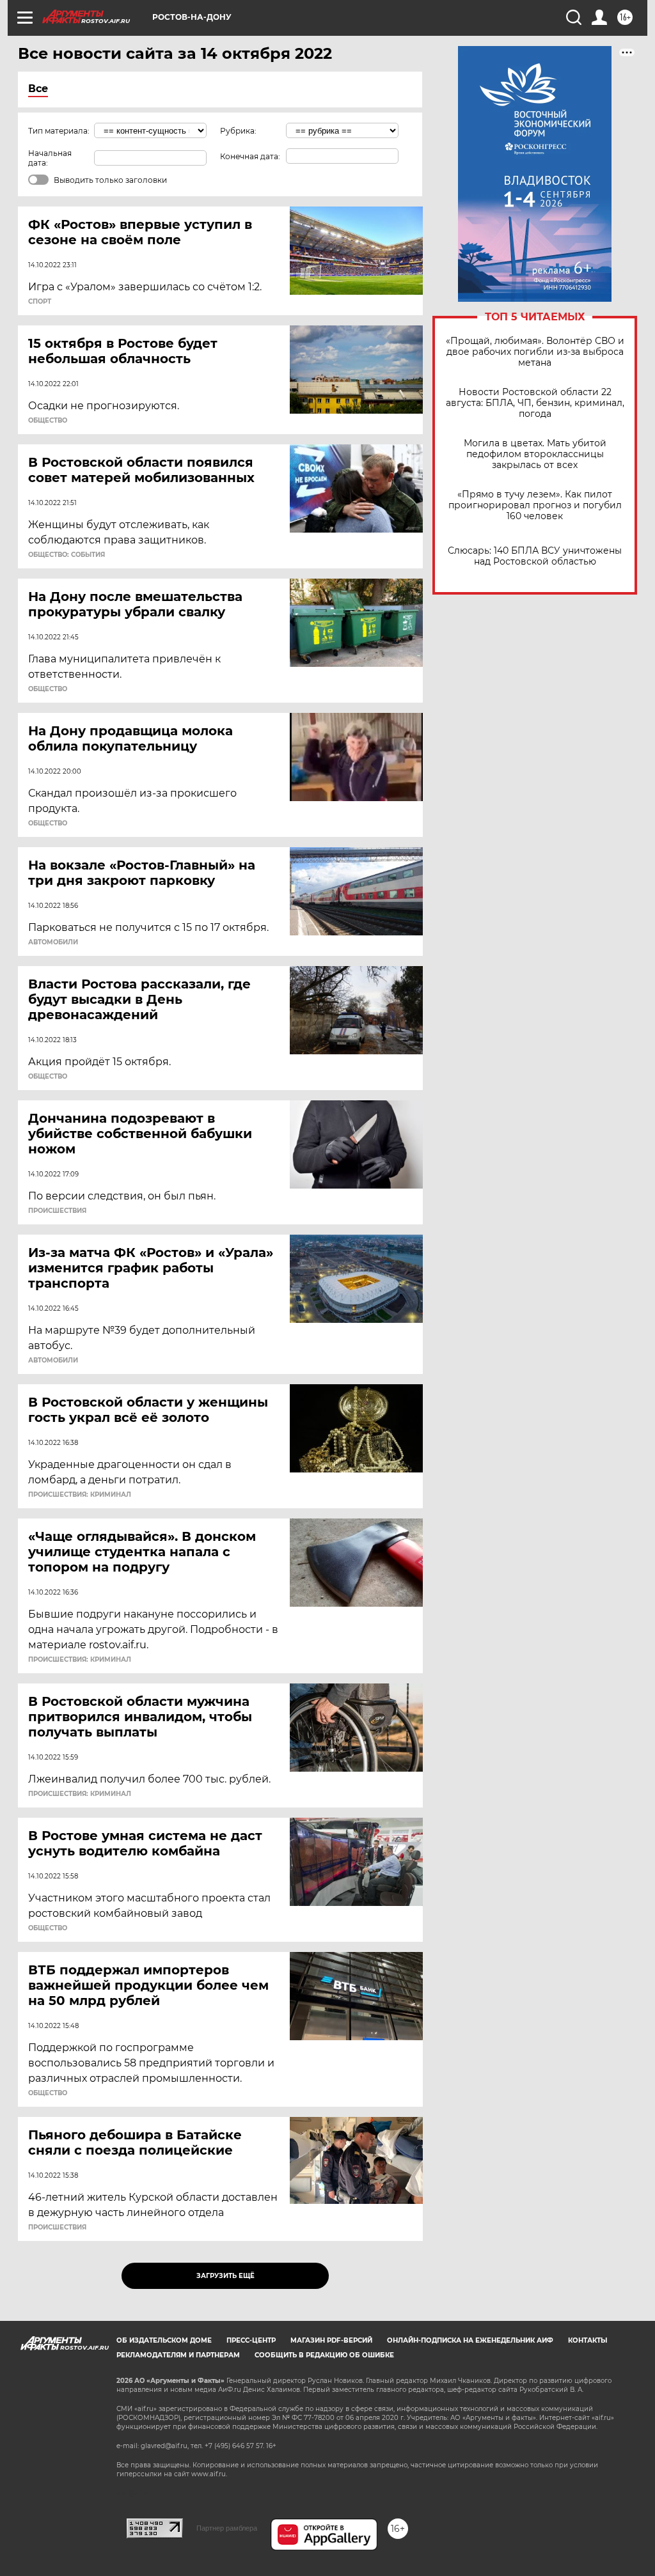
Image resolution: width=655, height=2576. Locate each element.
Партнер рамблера (227, 2528)
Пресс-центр (251, 2340)
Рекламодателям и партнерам (178, 2355)
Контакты (588, 2340)
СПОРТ (40, 302)
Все (38, 89)
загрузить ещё (225, 2276)
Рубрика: (238, 131)
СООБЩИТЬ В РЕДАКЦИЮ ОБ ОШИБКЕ (324, 2355)
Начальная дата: (50, 158)
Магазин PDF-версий (331, 2340)
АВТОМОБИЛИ (53, 942)
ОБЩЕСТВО (48, 421)
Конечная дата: (250, 156)
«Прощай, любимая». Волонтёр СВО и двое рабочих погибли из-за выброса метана (535, 352)
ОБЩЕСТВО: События (67, 555)
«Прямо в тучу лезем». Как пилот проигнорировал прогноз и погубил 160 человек (535, 505)
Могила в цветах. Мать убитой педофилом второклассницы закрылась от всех (535, 454)
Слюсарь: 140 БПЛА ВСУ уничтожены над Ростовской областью (535, 556)
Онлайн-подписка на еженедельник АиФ (470, 2340)
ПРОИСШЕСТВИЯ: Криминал (80, 1495)
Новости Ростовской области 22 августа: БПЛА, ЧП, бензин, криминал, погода (535, 403)
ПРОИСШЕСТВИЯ (57, 1211)
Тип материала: (59, 131)
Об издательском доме (164, 2340)
